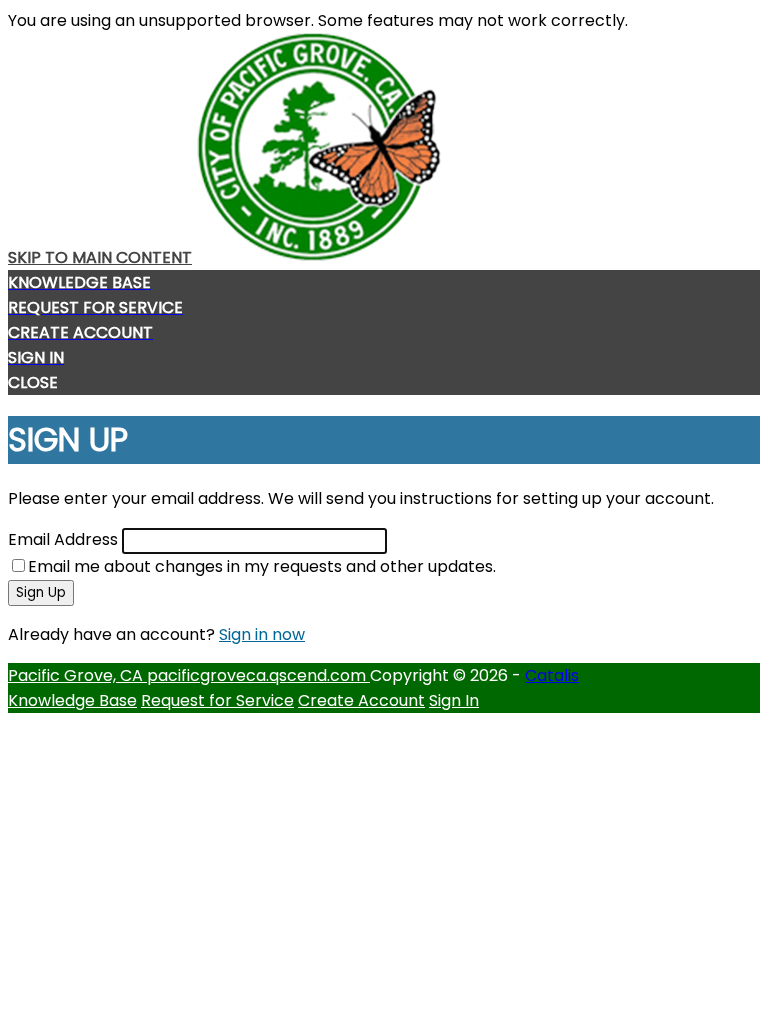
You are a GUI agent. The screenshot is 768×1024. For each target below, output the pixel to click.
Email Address (63, 539)
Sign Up (41, 592)
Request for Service (217, 700)
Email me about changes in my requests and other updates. (262, 566)
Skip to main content (100, 257)
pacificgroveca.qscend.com (258, 675)
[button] (384, 382)
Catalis (552, 675)
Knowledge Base (72, 700)
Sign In (454, 700)
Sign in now (262, 634)
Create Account (361, 700)
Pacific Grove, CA (77, 675)
